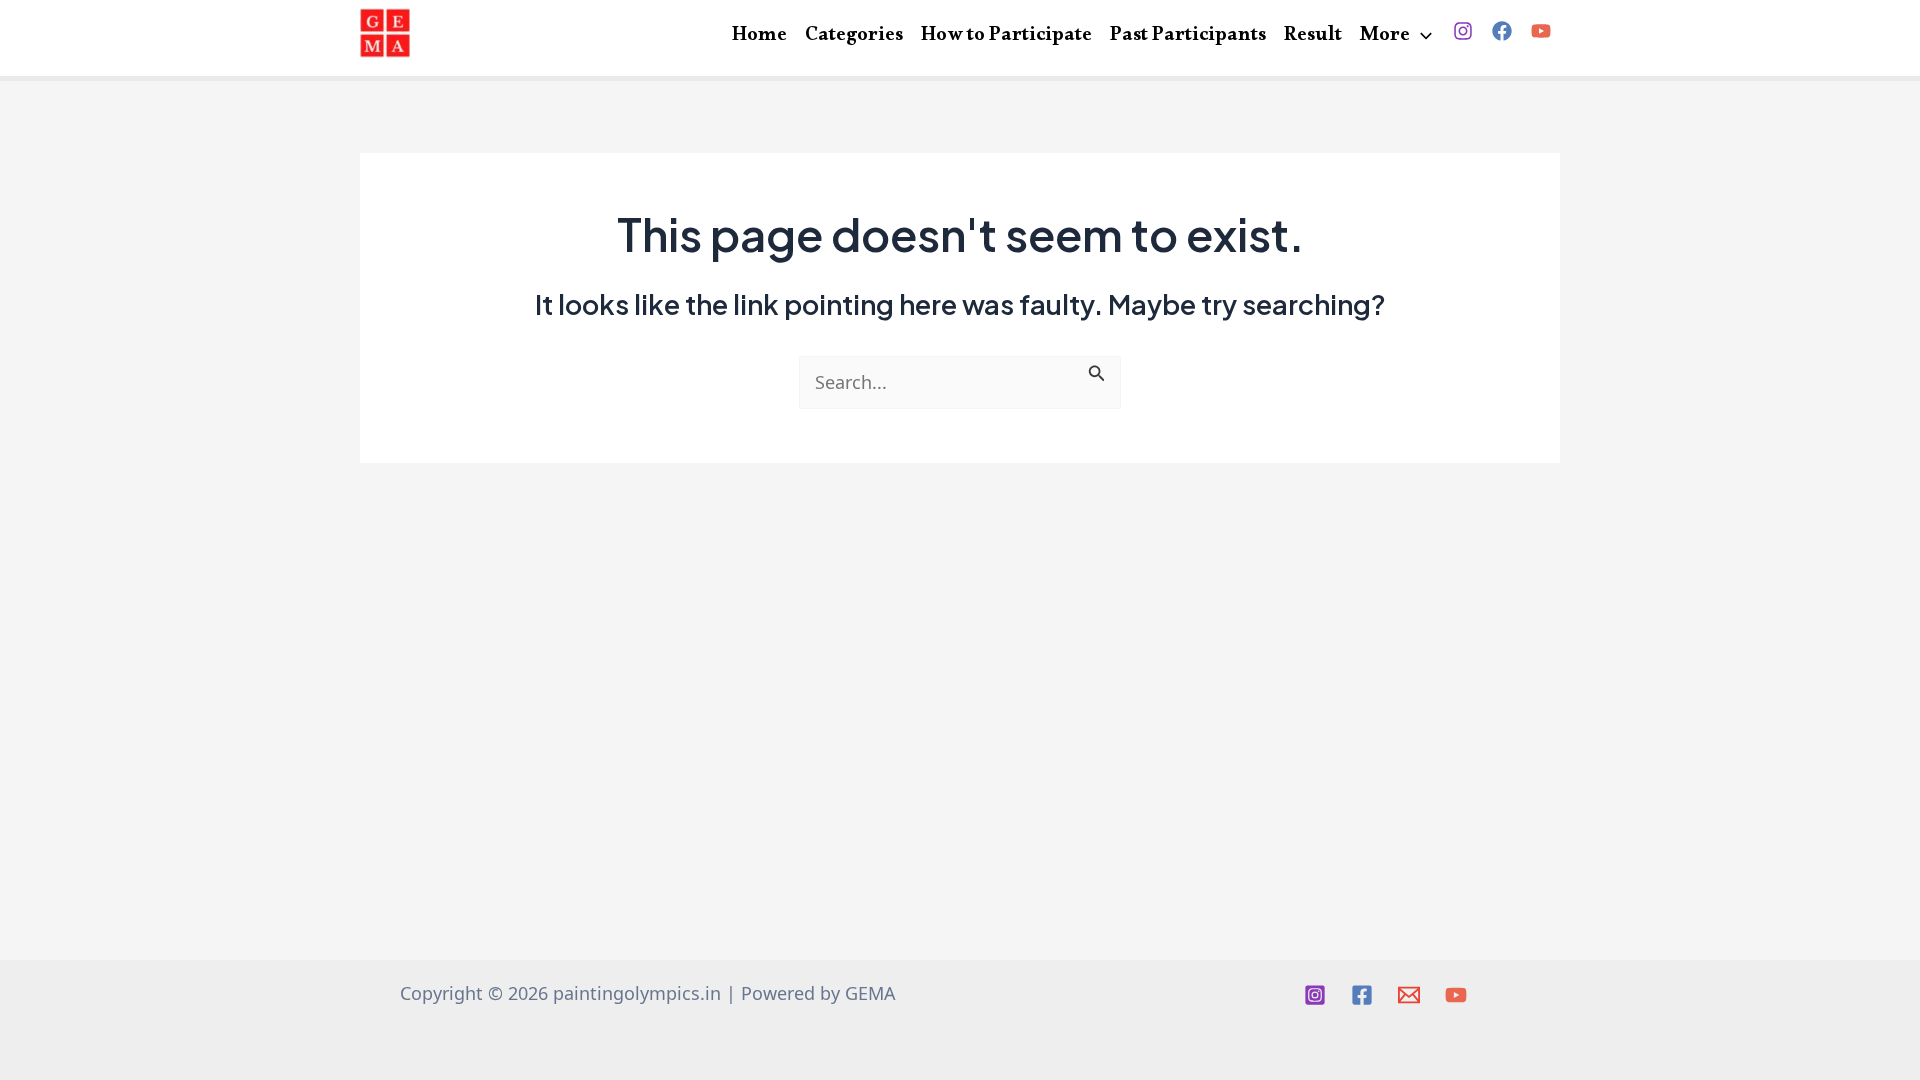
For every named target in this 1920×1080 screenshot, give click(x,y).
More (1385, 36)
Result (1313, 36)
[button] (1421, 38)
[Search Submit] (1097, 369)
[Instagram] (1463, 31)
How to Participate (1006, 36)
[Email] (1409, 995)
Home (759, 36)
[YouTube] (1541, 31)
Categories (854, 36)
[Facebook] (1502, 31)
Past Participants (1188, 36)
